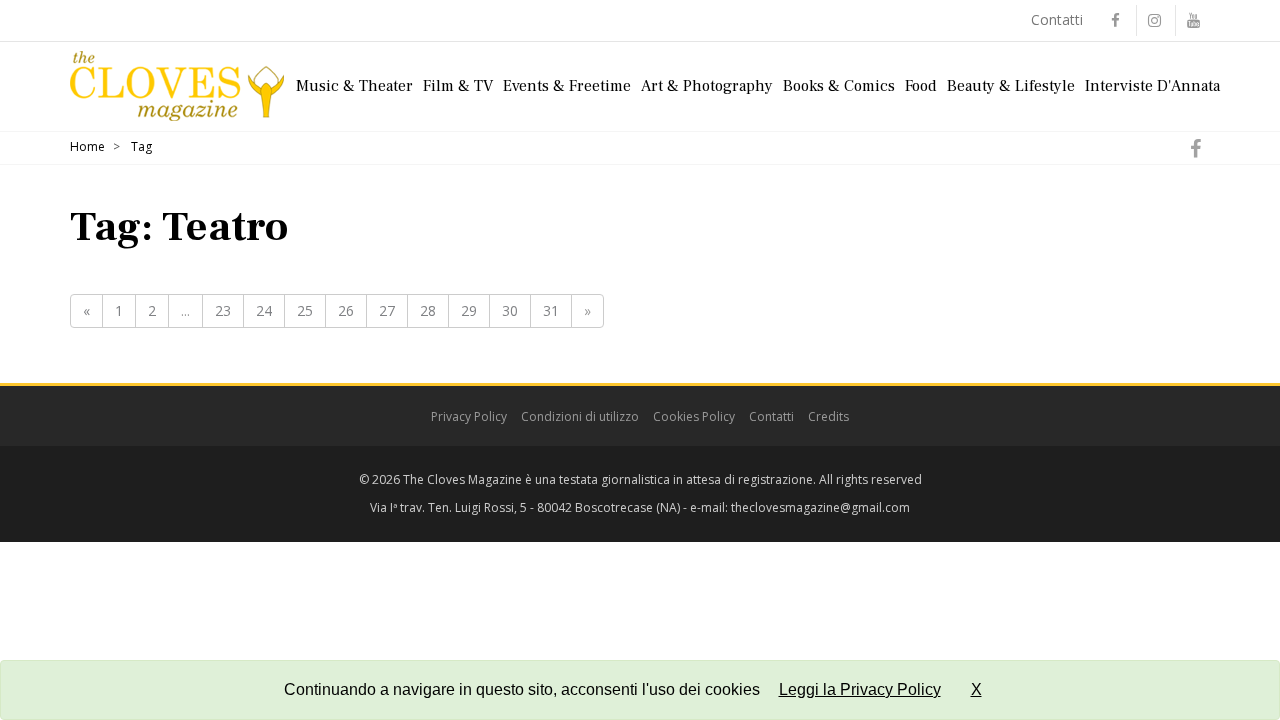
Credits (828, 416)
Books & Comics (839, 86)
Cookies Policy (694, 416)
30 (510, 310)
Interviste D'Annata (1152, 86)
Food (921, 86)
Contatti (1057, 19)
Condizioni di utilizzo (580, 416)
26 (346, 310)
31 (551, 310)
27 (387, 310)
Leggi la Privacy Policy (860, 689)
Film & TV (458, 86)
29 (469, 310)
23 (223, 310)
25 (305, 310)
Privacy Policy (469, 416)
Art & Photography (707, 86)
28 (428, 310)
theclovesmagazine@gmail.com (820, 507)
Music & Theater (354, 86)
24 (264, 310)
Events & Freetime (567, 86)
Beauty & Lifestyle (1011, 86)
